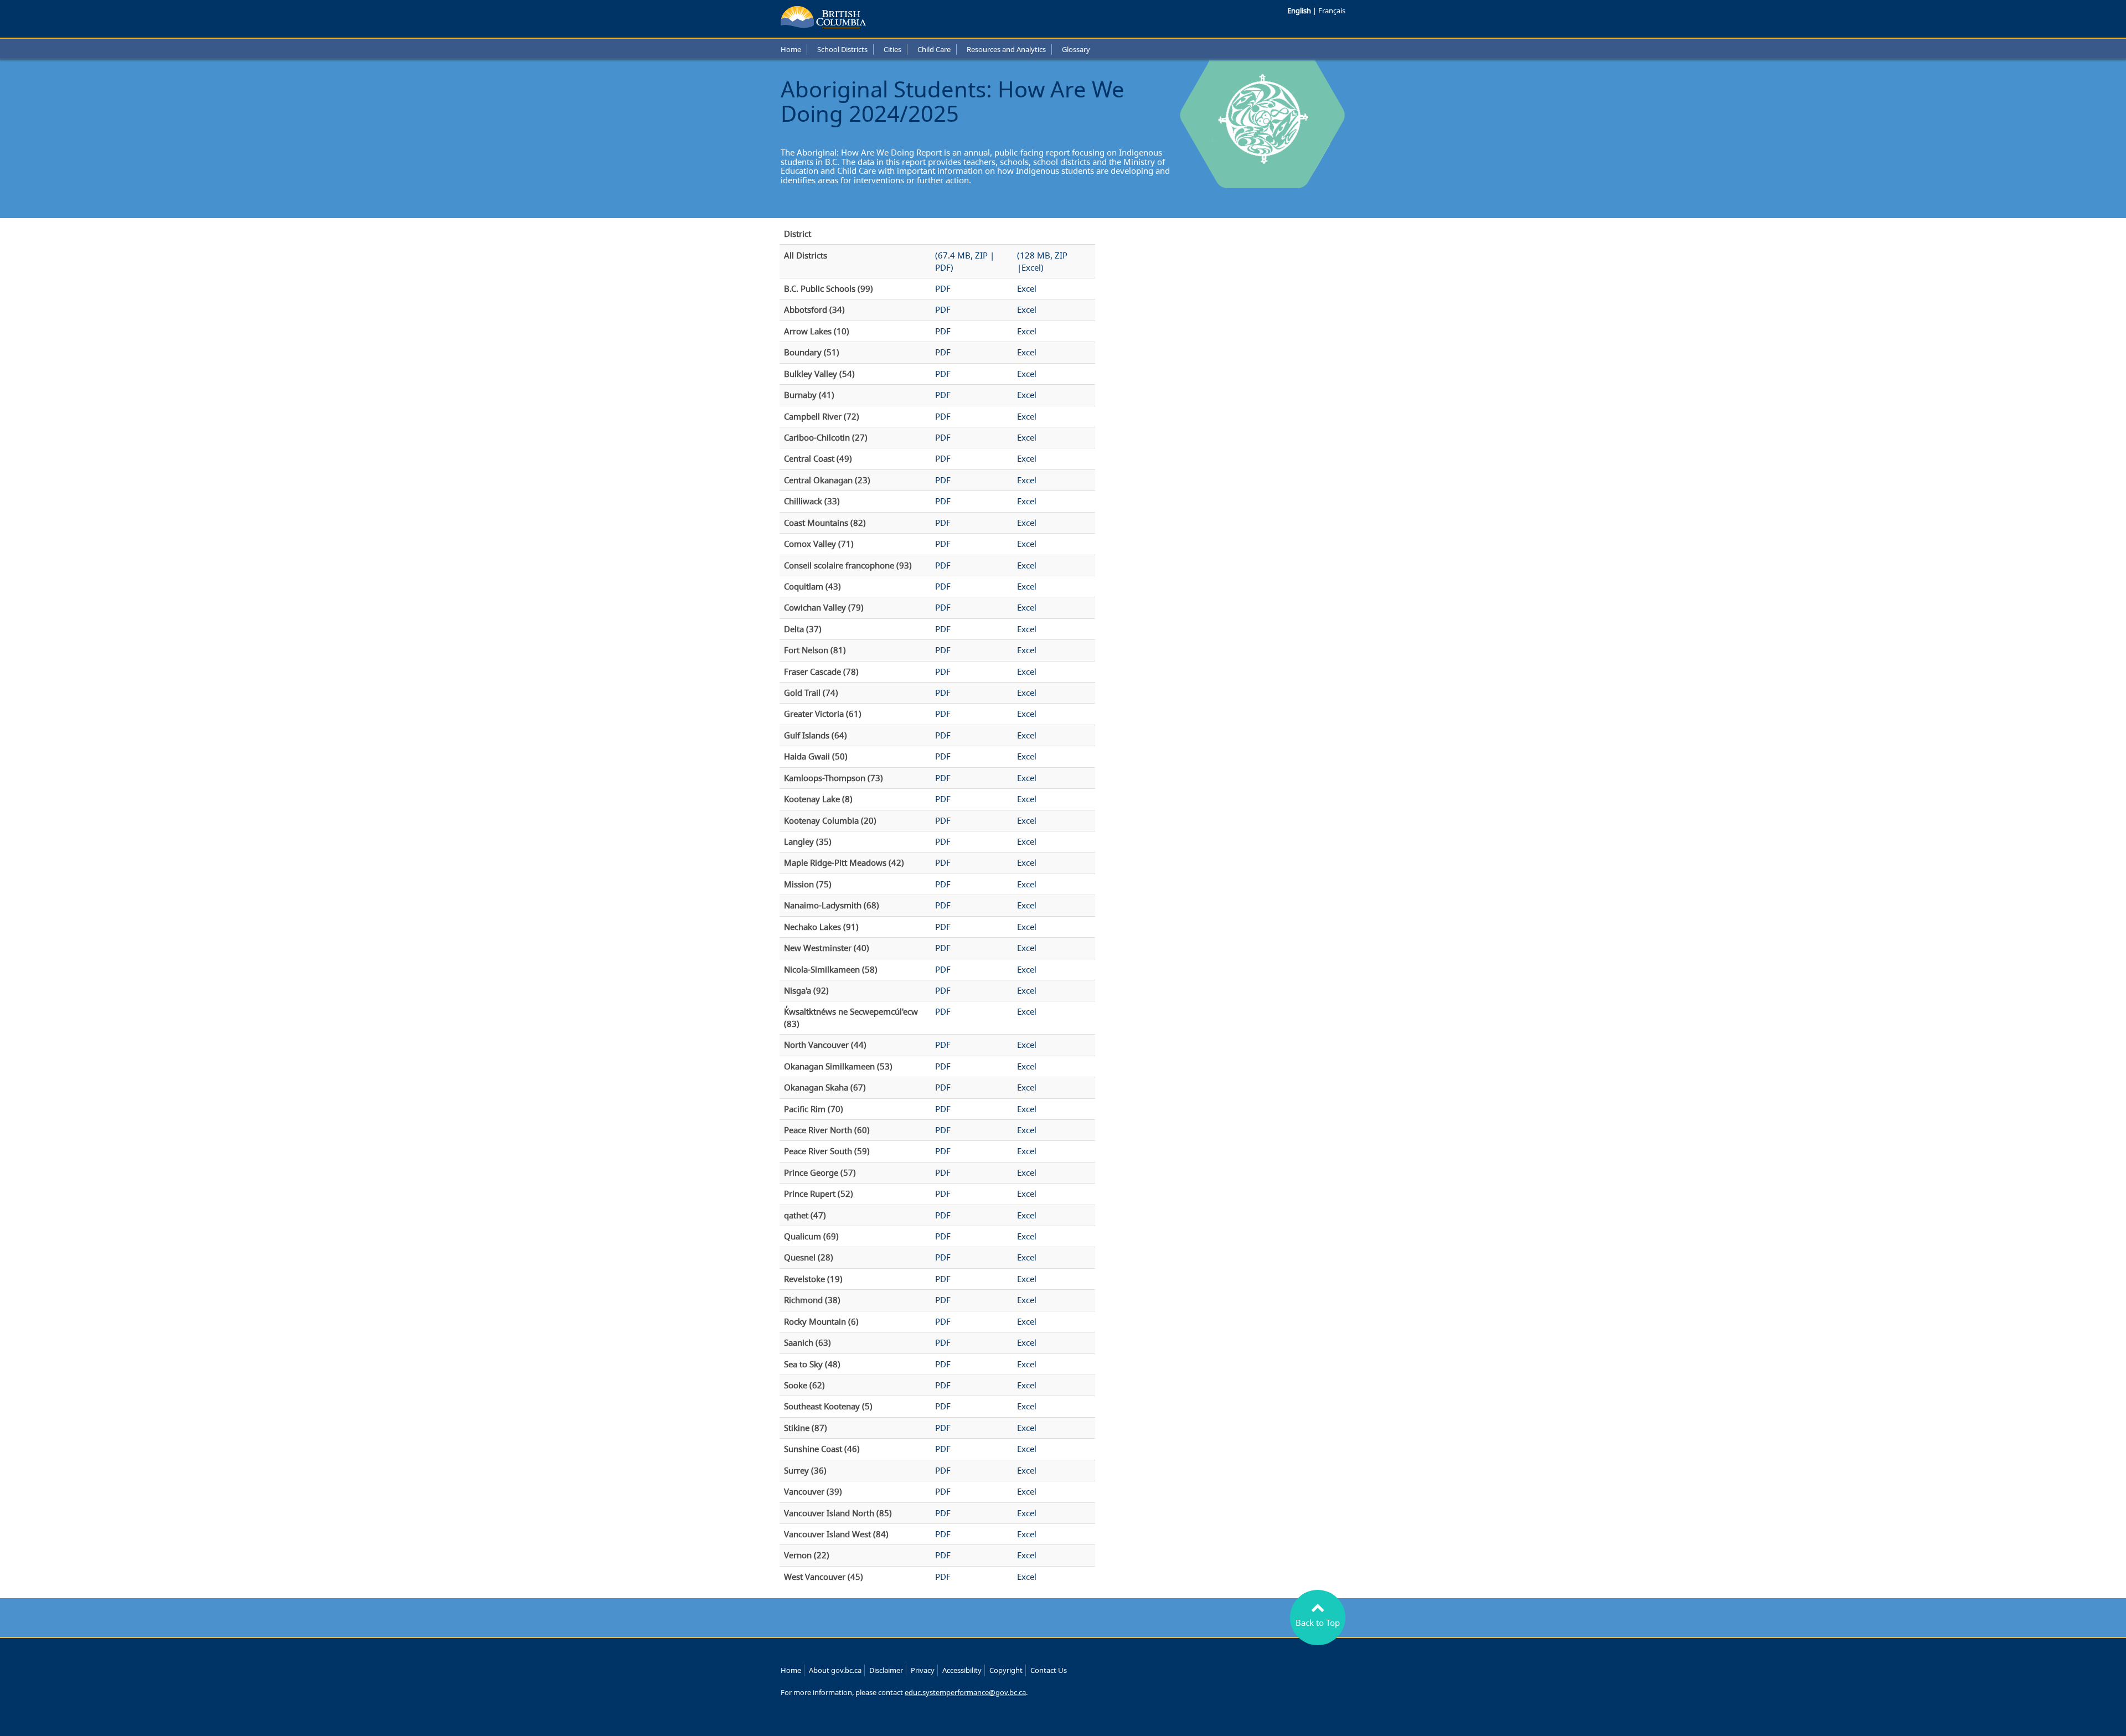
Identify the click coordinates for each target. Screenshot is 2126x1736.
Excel (1027, 288)
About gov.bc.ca (835, 1670)
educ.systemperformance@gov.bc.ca (965, 1692)
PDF (943, 288)
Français (1332, 11)
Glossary (1076, 49)
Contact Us (1049, 1670)
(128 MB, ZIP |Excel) (1042, 261)
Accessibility (962, 1670)
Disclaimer (886, 1670)
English (1300, 11)
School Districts (842, 49)
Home (791, 49)
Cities (892, 49)
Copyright (1006, 1670)
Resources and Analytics (1006, 49)
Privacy (923, 1670)
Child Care (934, 49)
